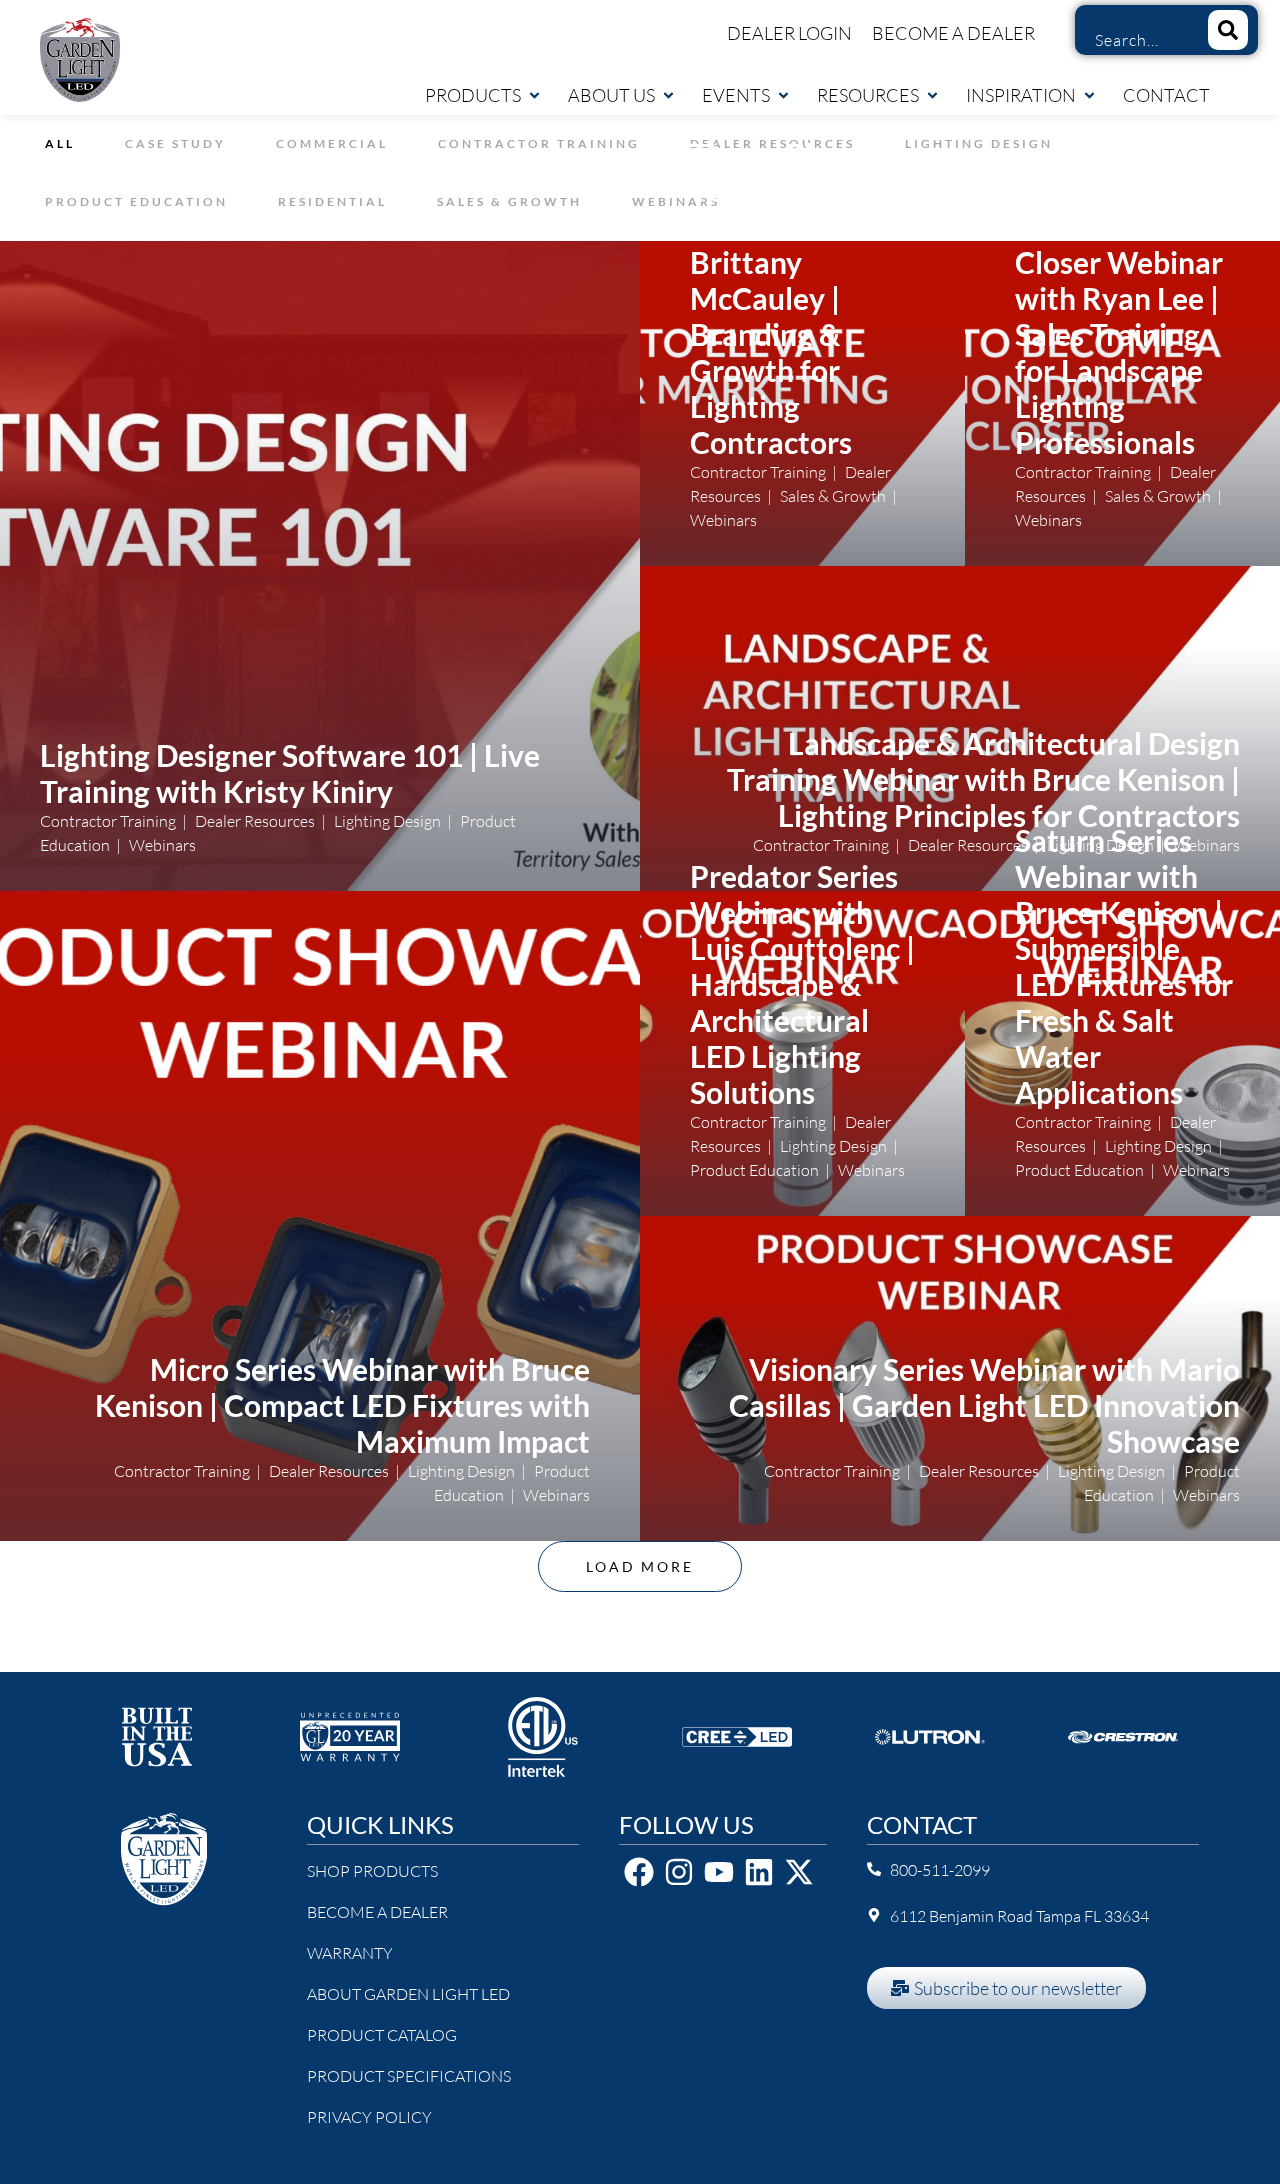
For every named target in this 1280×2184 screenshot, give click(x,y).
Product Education (136, 201)
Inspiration (1021, 95)
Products (473, 95)
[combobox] (1133, 40)
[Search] (1228, 30)
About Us (611, 95)
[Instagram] (679, 1872)
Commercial (332, 143)
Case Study (175, 143)
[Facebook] (639, 1872)
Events (736, 95)
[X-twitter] (799, 1872)
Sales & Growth (509, 201)
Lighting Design (979, 143)
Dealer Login (789, 33)
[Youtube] (719, 1872)
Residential (332, 201)
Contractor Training (539, 143)
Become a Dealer (953, 33)
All (60, 143)
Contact (1166, 95)
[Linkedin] (759, 1872)
